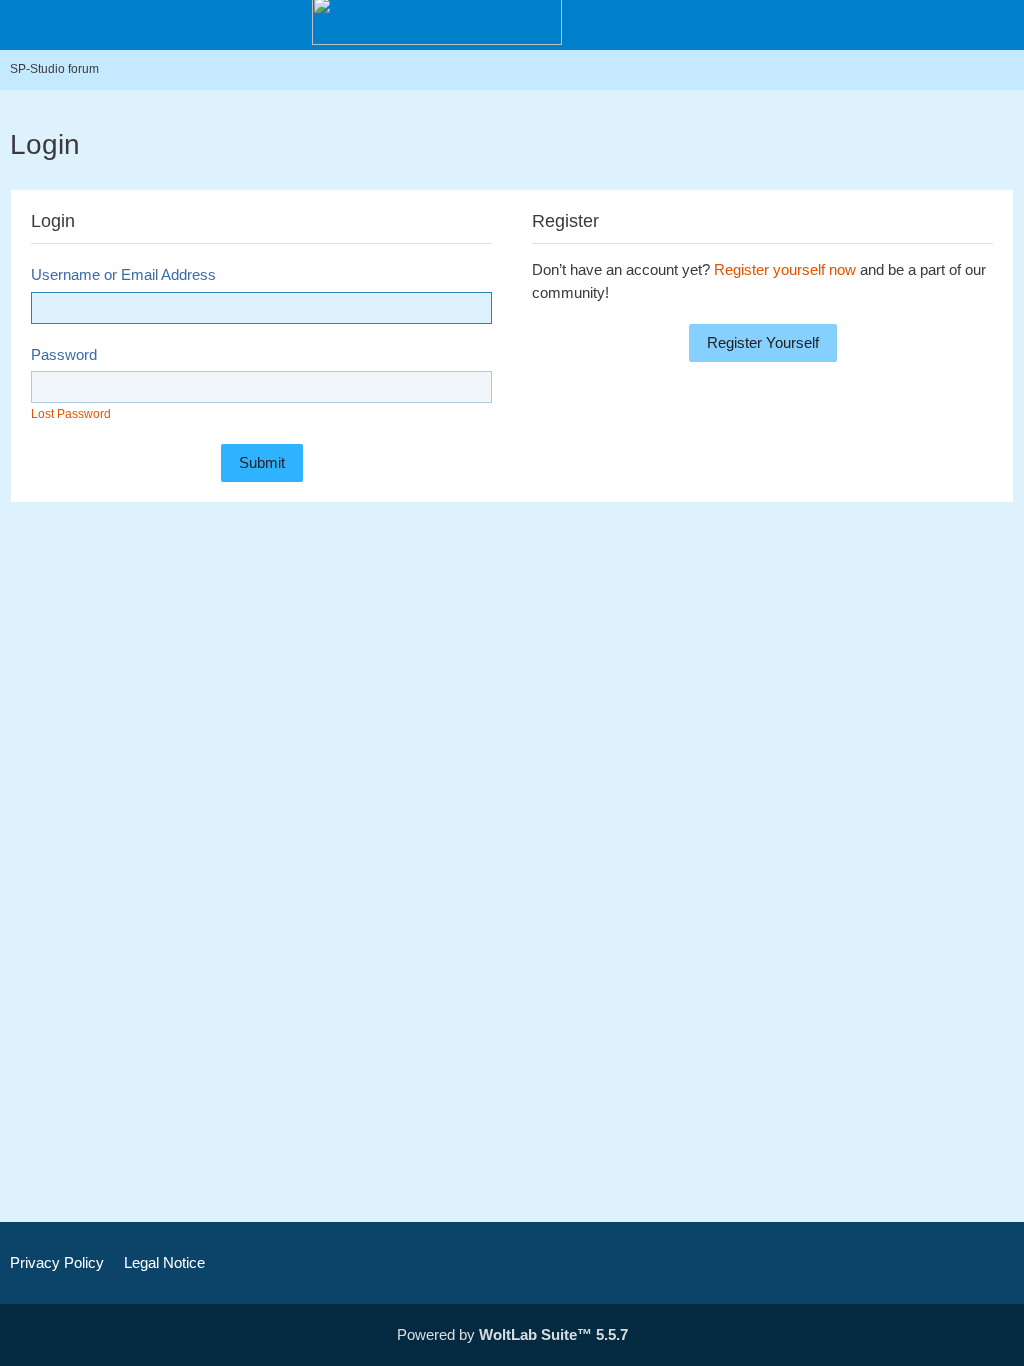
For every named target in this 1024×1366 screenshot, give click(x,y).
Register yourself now (785, 269)
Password (64, 354)
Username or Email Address (123, 274)
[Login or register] (948, 26)
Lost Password (71, 414)
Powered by (512, 1334)
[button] (898, 26)
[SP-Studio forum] (437, 20)
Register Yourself (763, 342)
